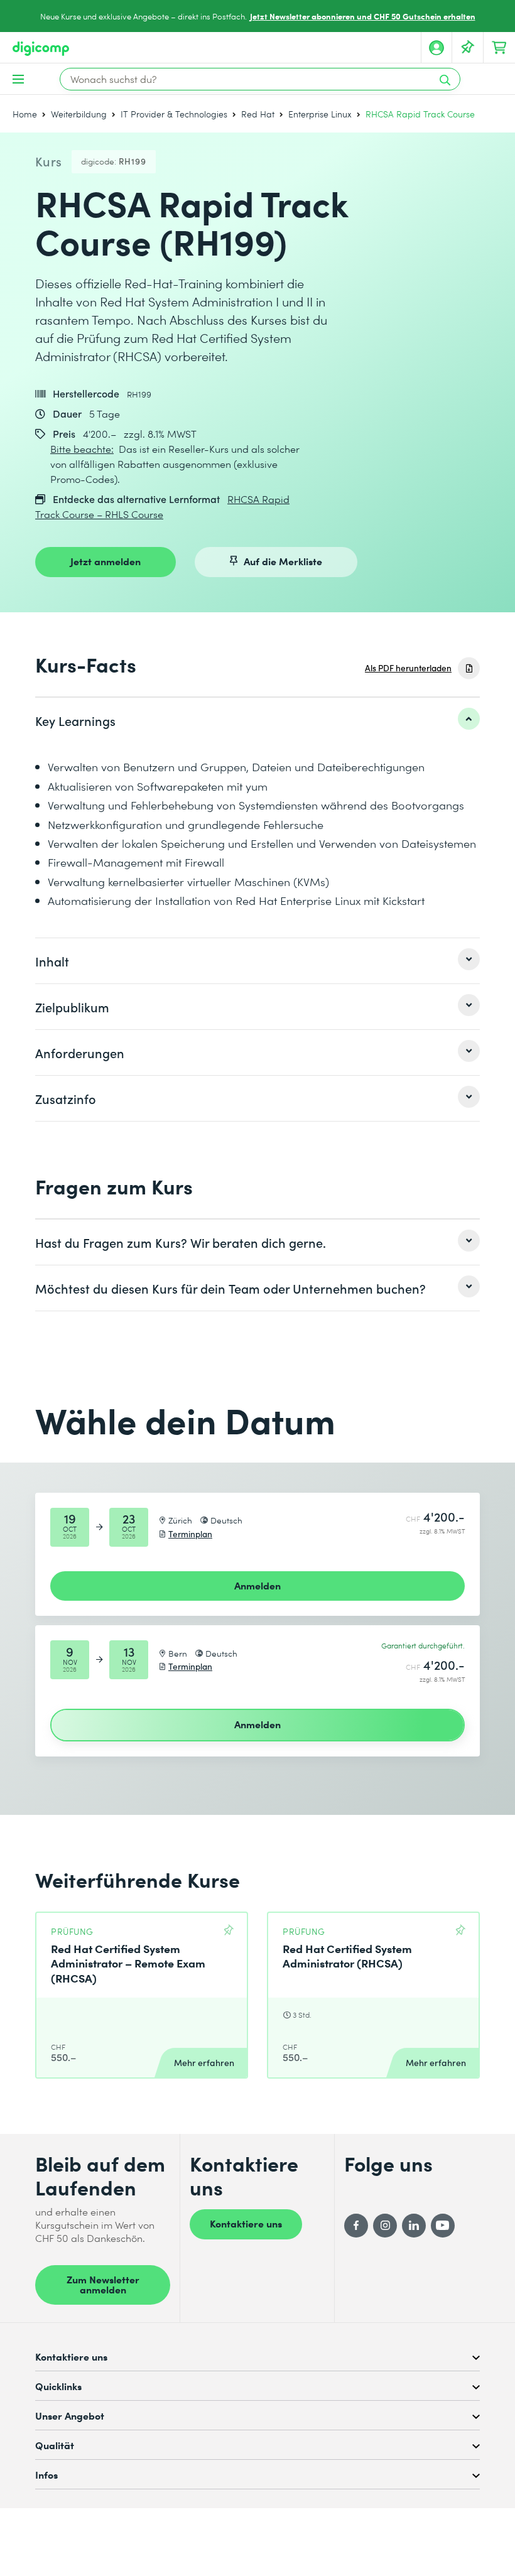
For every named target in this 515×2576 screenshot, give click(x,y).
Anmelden (257, 1585)
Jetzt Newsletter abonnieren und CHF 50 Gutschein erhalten (363, 16)
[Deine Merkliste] (468, 48)
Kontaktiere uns (246, 2223)
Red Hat (258, 114)
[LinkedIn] (414, 2226)
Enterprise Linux (320, 114)
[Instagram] (385, 2226)
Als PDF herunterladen (408, 668)
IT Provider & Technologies (174, 114)
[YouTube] (443, 2226)
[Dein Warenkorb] (499, 48)
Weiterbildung (79, 114)
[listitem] (257, 720)
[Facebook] (356, 2226)
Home (25, 114)
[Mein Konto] (436, 48)
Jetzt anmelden (106, 561)
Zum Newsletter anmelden (103, 2284)
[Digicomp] (41, 49)
